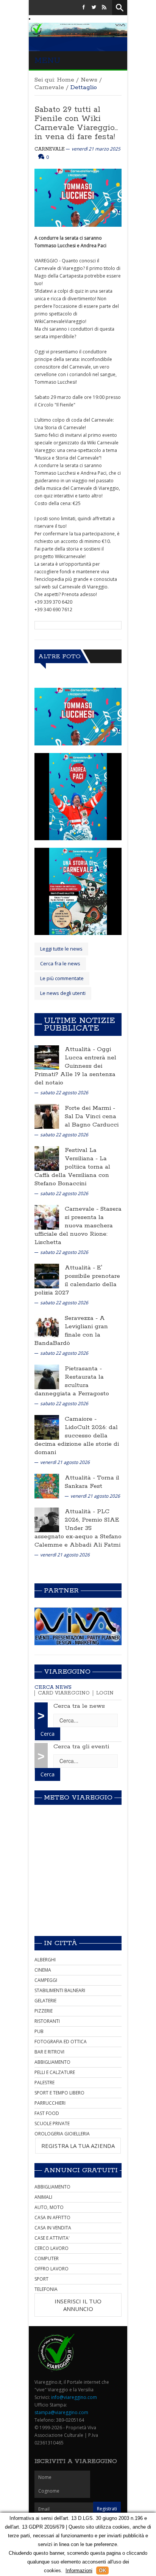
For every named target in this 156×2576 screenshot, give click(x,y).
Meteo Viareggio (78, 1798)
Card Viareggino (64, 1693)
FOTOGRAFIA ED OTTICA (61, 2042)
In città (61, 1943)
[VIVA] (78, 1626)
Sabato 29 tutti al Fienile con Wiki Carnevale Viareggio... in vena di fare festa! (76, 123)
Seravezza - (82, 1318)
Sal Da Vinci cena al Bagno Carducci (92, 1121)
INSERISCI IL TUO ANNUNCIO (78, 2305)
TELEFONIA (46, 2289)
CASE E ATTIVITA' (52, 2238)
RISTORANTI (47, 2021)
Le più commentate (62, 978)
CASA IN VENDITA (53, 2228)
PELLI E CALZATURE (55, 2072)
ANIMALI (43, 2197)
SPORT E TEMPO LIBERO (59, 2093)
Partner (61, 1591)
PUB (39, 2031)
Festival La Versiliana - (82, 1154)
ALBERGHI (45, 1960)
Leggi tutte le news (61, 949)
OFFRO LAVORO (51, 2269)
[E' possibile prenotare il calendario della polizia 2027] (47, 1276)
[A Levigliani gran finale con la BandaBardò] (47, 1326)
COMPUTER (47, 2258)
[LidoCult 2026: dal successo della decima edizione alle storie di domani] (47, 1427)
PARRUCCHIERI (50, 2103)
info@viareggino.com (74, 2397)
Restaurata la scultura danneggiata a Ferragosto (72, 1385)
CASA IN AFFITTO (52, 2218)
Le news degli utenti (63, 993)
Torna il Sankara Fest (92, 1482)
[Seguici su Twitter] (94, 7)
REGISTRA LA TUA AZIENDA (78, 2146)
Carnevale (49, 87)
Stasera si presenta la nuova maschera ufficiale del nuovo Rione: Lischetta (78, 1226)
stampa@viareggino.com (61, 2412)
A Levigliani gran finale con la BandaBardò (71, 1331)
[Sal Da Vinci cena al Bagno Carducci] (47, 1116)
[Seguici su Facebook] (84, 7)
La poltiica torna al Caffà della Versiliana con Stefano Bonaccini (72, 1171)
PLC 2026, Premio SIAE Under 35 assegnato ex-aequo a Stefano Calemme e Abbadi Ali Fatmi (78, 1528)
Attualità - (81, 1049)
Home (66, 80)
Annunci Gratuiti (81, 2170)
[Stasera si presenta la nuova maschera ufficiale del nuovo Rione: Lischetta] (47, 1217)
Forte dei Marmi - (90, 1108)
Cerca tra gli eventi (81, 1747)
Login (105, 1693)
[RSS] (104, 7)
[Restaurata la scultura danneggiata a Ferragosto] (47, 1377)
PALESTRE (44, 2083)
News (89, 80)
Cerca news (53, 1687)
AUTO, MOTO (49, 2207)
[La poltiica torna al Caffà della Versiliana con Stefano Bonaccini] (47, 1158)
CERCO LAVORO (51, 2248)
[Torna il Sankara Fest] (47, 1486)
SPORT (41, 2279)
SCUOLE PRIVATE (52, 2123)
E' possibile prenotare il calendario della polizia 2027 (77, 1280)
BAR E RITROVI (49, 2052)
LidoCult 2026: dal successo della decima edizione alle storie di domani (77, 1440)
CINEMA (43, 1970)
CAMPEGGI (46, 1980)
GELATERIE (45, 2001)
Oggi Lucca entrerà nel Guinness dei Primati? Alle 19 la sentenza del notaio (75, 1066)
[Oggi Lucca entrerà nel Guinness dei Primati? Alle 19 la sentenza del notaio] (47, 1057)
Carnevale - (83, 1209)
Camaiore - (81, 1419)
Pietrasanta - (83, 1369)
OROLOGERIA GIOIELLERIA (62, 2134)
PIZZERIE (44, 2011)
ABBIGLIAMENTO (52, 2062)
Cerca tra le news (79, 1706)
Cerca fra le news (60, 963)
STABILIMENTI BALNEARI (60, 1990)
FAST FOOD (47, 2113)
